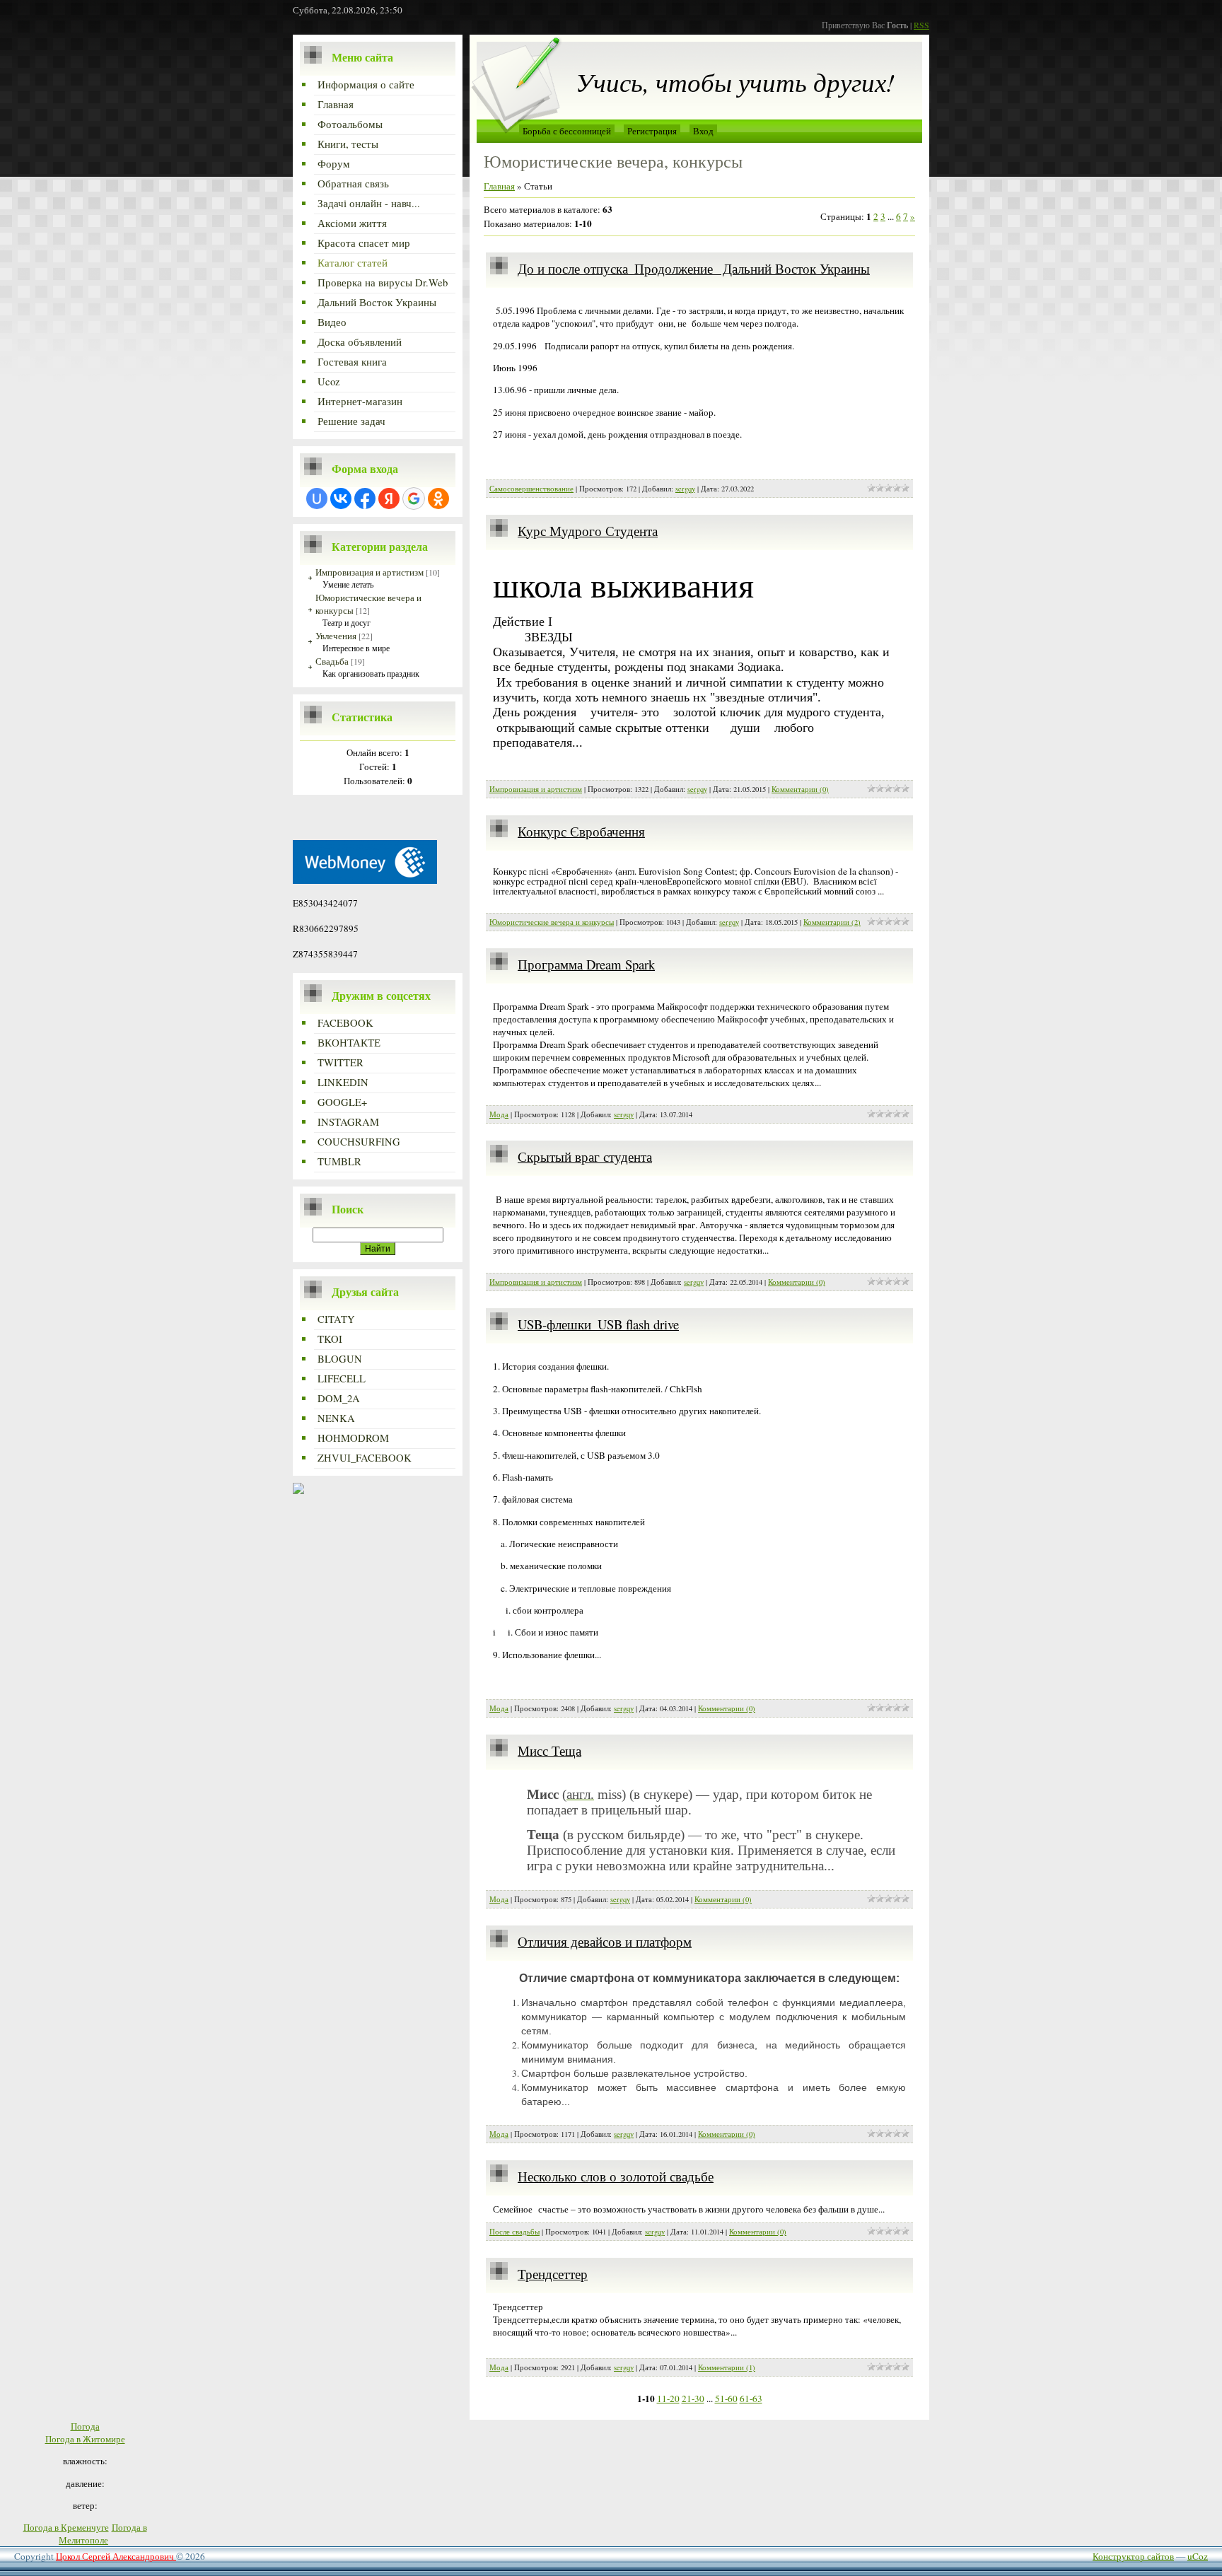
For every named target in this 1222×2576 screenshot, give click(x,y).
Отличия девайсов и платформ (605, 1941)
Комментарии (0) (800, 789)
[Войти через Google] (414, 499)
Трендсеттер (553, 2274)
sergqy (685, 489)
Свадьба (332, 661)
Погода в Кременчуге (66, 2527)
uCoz (1198, 2556)
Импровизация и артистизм (369, 572)
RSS (921, 25)
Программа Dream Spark (586, 964)
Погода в (85, 2439)
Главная (499, 186)
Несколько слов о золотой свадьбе (616, 2176)
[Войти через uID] (317, 499)
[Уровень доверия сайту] (298, 1491)
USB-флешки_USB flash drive (598, 1324)
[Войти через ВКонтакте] (341, 499)
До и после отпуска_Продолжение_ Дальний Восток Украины (694, 268)
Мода (499, 1114)
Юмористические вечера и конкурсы (552, 922)
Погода (85, 2426)
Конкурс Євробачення (581, 831)
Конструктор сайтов (1133, 2556)
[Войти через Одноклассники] (438, 499)
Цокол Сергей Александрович (116, 2556)
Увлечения (336, 636)
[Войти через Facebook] (365, 499)
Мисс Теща (549, 1750)
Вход (703, 131)
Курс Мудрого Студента (588, 531)
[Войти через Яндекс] (389, 499)
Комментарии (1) (727, 2367)
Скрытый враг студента (585, 1156)
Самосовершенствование (531, 489)
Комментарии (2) (832, 922)
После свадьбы (514, 2232)
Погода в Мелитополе (103, 2534)
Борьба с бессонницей (567, 131)
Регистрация (652, 131)
